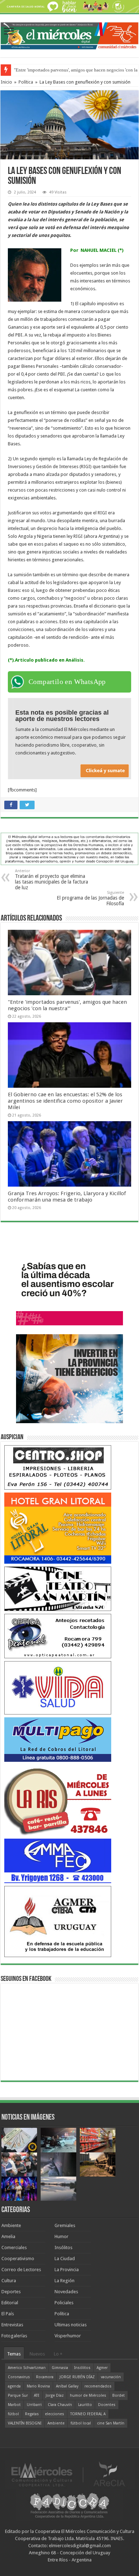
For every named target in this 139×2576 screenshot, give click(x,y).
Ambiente (11, 2225)
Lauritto (85, 2405)
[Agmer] (58, 1921)
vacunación (111, 2377)
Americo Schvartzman (27, 2368)
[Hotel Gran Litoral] (58, 1528)
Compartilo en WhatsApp (67, 682)
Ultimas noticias (71, 2325)
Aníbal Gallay (67, 2386)
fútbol (13, 2414)
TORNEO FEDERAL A (88, 2414)
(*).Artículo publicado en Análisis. (46, 660)
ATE (37, 2395)
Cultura (9, 2281)
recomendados (98, 2386)
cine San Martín (111, 2423)
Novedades (66, 2292)
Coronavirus (19, 2377)
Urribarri (34, 2405)
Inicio (6, 82)
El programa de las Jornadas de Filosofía (90, 898)
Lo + (58, 2354)
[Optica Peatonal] (58, 1636)
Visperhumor (68, 2336)
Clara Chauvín (60, 2405)
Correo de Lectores (21, 2270)
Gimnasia (60, 2368)
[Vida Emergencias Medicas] (58, 1688)
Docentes (107, 2405)
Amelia (8, 2236)
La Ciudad (65, 2259)
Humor (61, 2236)
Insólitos (63, 2248)
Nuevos (37, 2354)
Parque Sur (18, 2395)
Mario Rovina (38, 2386)
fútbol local (81, 2423)
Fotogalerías (14, 2336)
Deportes (11, 2292)
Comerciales (14, 2248)
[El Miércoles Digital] (69, 35)
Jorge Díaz (55, 2395)
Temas (14, 2354)
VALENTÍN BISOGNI (25, 2423)
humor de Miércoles (88, 2395)
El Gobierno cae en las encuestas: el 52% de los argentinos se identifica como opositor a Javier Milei (65, 1101)
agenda (14, 2386)
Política (26, 82)
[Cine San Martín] (58, 1588)
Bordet (119, 2395)
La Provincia (67, 2270)
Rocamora (45, 2377)
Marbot (14, 2405)
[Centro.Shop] (58, 1467)
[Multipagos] (58, 1739)
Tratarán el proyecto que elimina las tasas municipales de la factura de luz (52, 879)
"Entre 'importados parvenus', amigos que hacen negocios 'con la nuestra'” (67, 1005)
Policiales (64, 2303)
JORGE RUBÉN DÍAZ (77, 2377)
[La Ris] (58, 1800)
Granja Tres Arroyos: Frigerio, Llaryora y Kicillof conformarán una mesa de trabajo (67, 1197)
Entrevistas (12, 2325)
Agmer (102, 2368)
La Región (65, 2281)
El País (8, 2314)
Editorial (10, 2303)
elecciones (55, 2414)
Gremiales (65, 2225)
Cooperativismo (18, 2259)
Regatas (32, 2414)
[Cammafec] (58, 1861)
